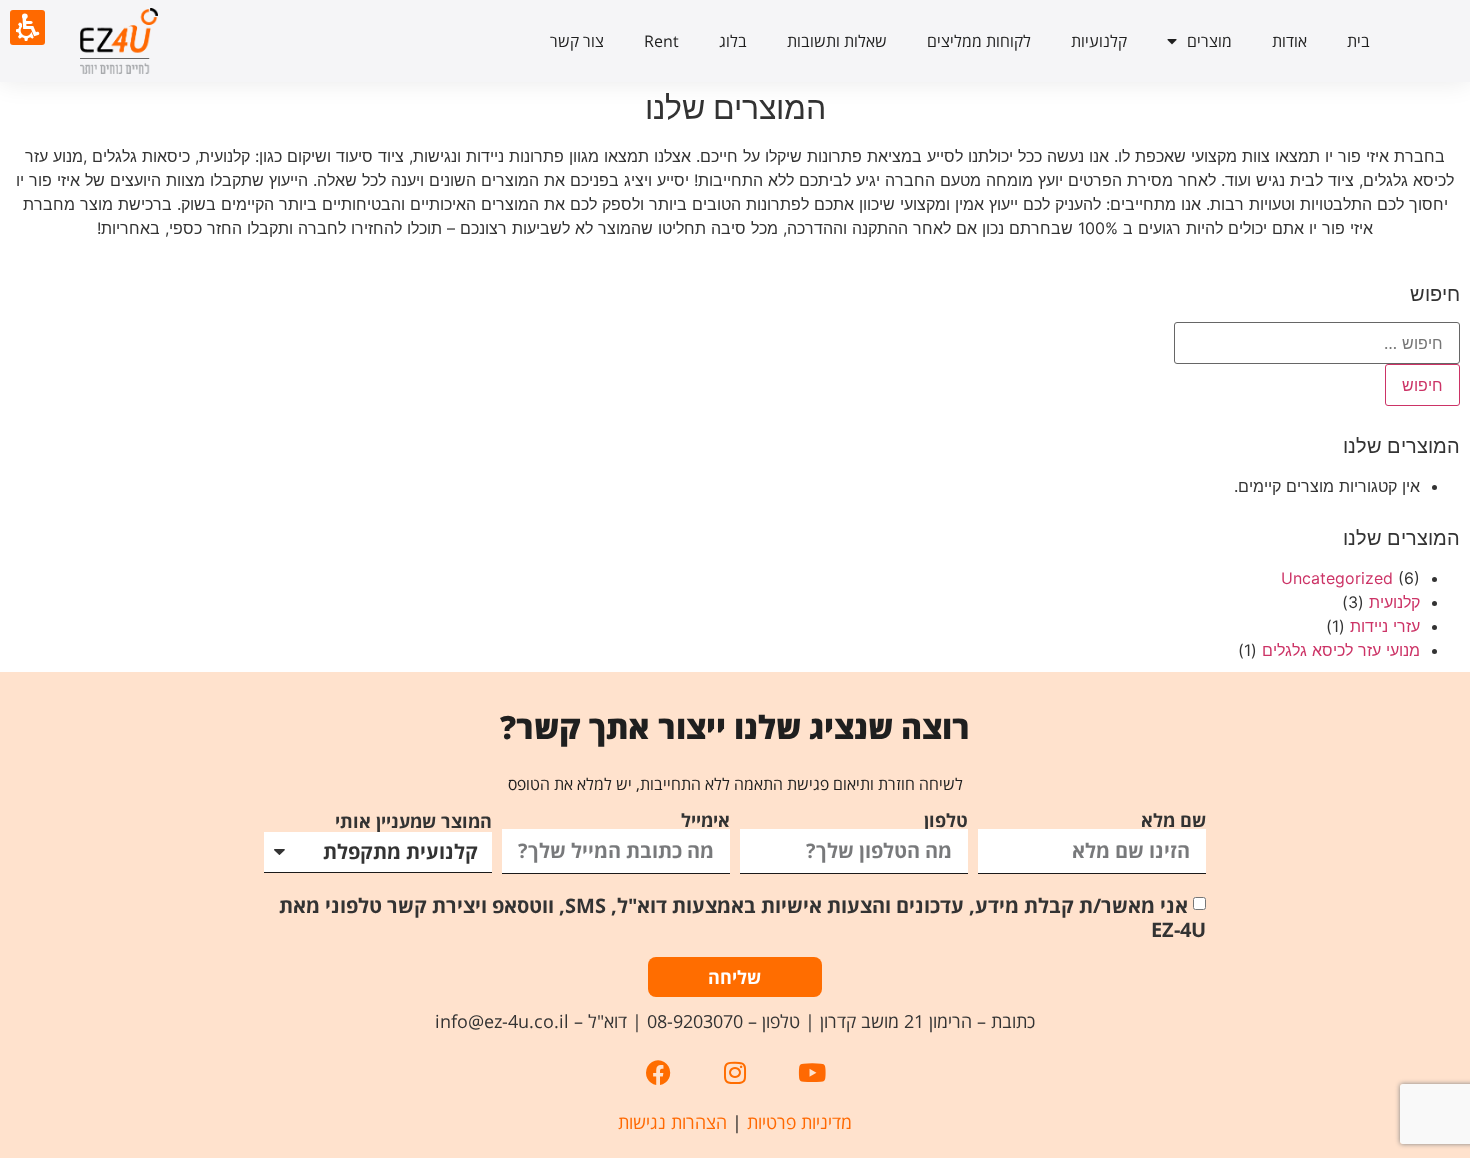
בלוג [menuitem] (733, 41)
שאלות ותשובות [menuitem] (837, 41)
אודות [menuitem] (1289, 41)
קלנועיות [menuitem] (1099, 41)
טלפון (946, 820)
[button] (735, 904)
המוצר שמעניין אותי (413, 821)
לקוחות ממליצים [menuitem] (979, 41)
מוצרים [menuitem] (1209, 41)
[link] (168, 40)
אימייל (705, 820)
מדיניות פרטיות (799, 1122)
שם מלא (1173, 820)
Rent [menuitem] (661, 41)
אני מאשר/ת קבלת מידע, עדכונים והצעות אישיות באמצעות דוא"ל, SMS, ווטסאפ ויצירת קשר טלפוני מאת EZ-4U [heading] (742, 916)
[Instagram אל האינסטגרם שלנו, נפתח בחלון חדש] (735, 1073)
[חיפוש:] (1317, 343)
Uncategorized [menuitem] (1337, 578)
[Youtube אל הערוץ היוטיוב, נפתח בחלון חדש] (812, 1073)
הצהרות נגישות (672, 1122)
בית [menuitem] (1358, 41)
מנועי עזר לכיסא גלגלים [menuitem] (1341, 650)
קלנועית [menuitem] (1394, 602)
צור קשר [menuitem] (577, 41)
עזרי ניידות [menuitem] (1385, 626)
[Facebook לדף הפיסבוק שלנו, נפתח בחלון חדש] (658, 1073)
